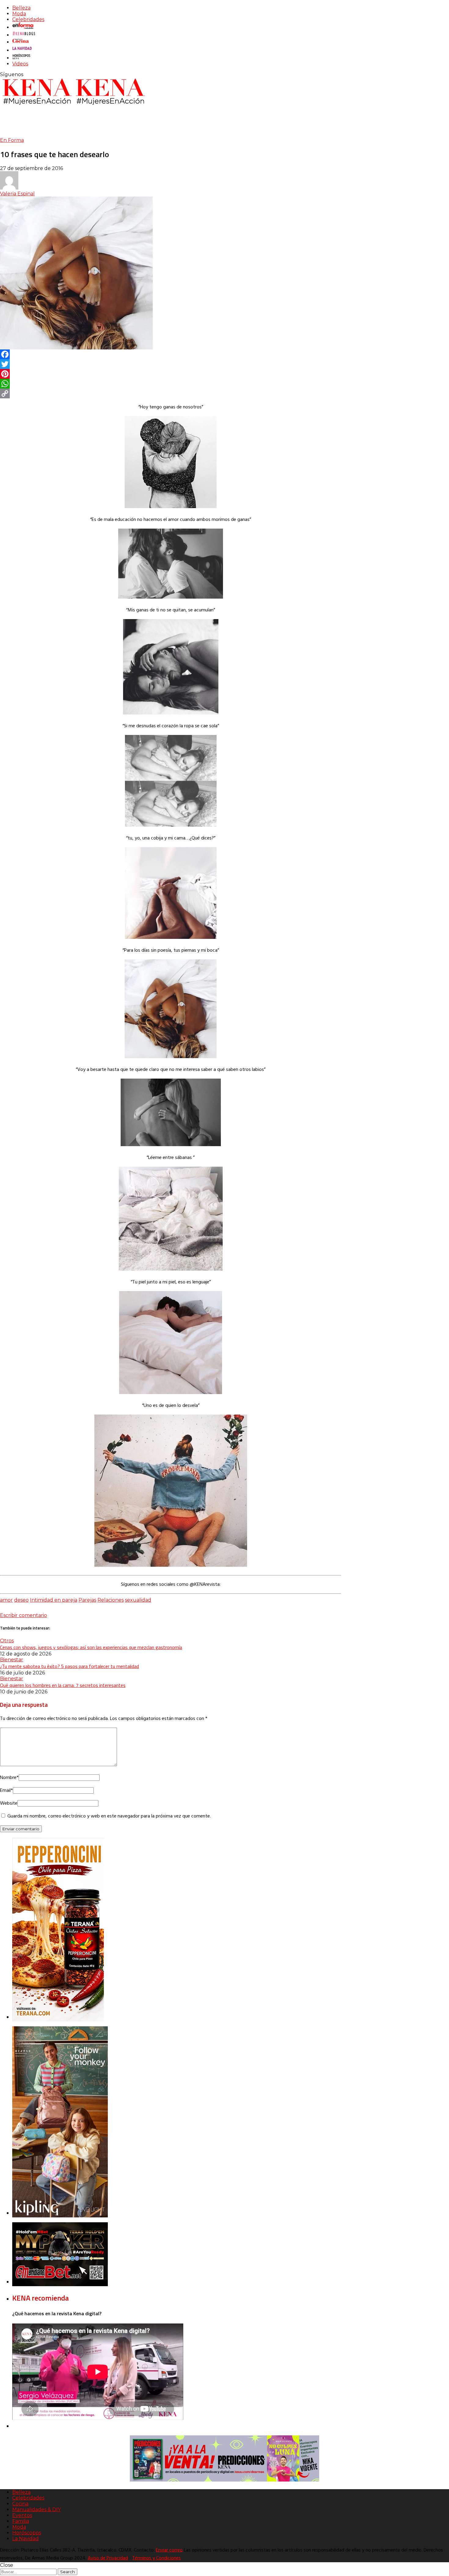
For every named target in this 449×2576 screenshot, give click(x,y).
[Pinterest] (171, 374)
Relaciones (111, 1600)
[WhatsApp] (171, 384)
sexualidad (138, 1600)
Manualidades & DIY (37, 2510)
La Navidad (26, 2539)
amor (6, 1600)
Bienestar (12, 1660)
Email (6, 1791)
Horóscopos (27, 2533)
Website (9, 1803)
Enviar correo (169, 2550)
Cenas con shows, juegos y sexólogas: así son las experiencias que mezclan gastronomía (91, 1647)
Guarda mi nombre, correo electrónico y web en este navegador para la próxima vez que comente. (109, 1816)
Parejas (87, 1600)
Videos (20, 64)
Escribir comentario (24, 1615)
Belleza (21, 8)
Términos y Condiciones (157, 2558)
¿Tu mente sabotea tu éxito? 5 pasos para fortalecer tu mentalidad (69, 1666)
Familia (21, 2521)
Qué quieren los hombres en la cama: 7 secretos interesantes (63, 1685)
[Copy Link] (171, 393)
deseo (21, 1600)
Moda (19, 14)
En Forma (12, 140)
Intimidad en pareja (54, 1600)
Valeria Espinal (17, 194)
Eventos (22, 2515)
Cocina (20, 2504)
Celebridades (28, 19)
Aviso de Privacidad (108, 2558)
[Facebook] (171, 354)
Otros (7, 1641)
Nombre (9, 1778)
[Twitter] (171, 364)
